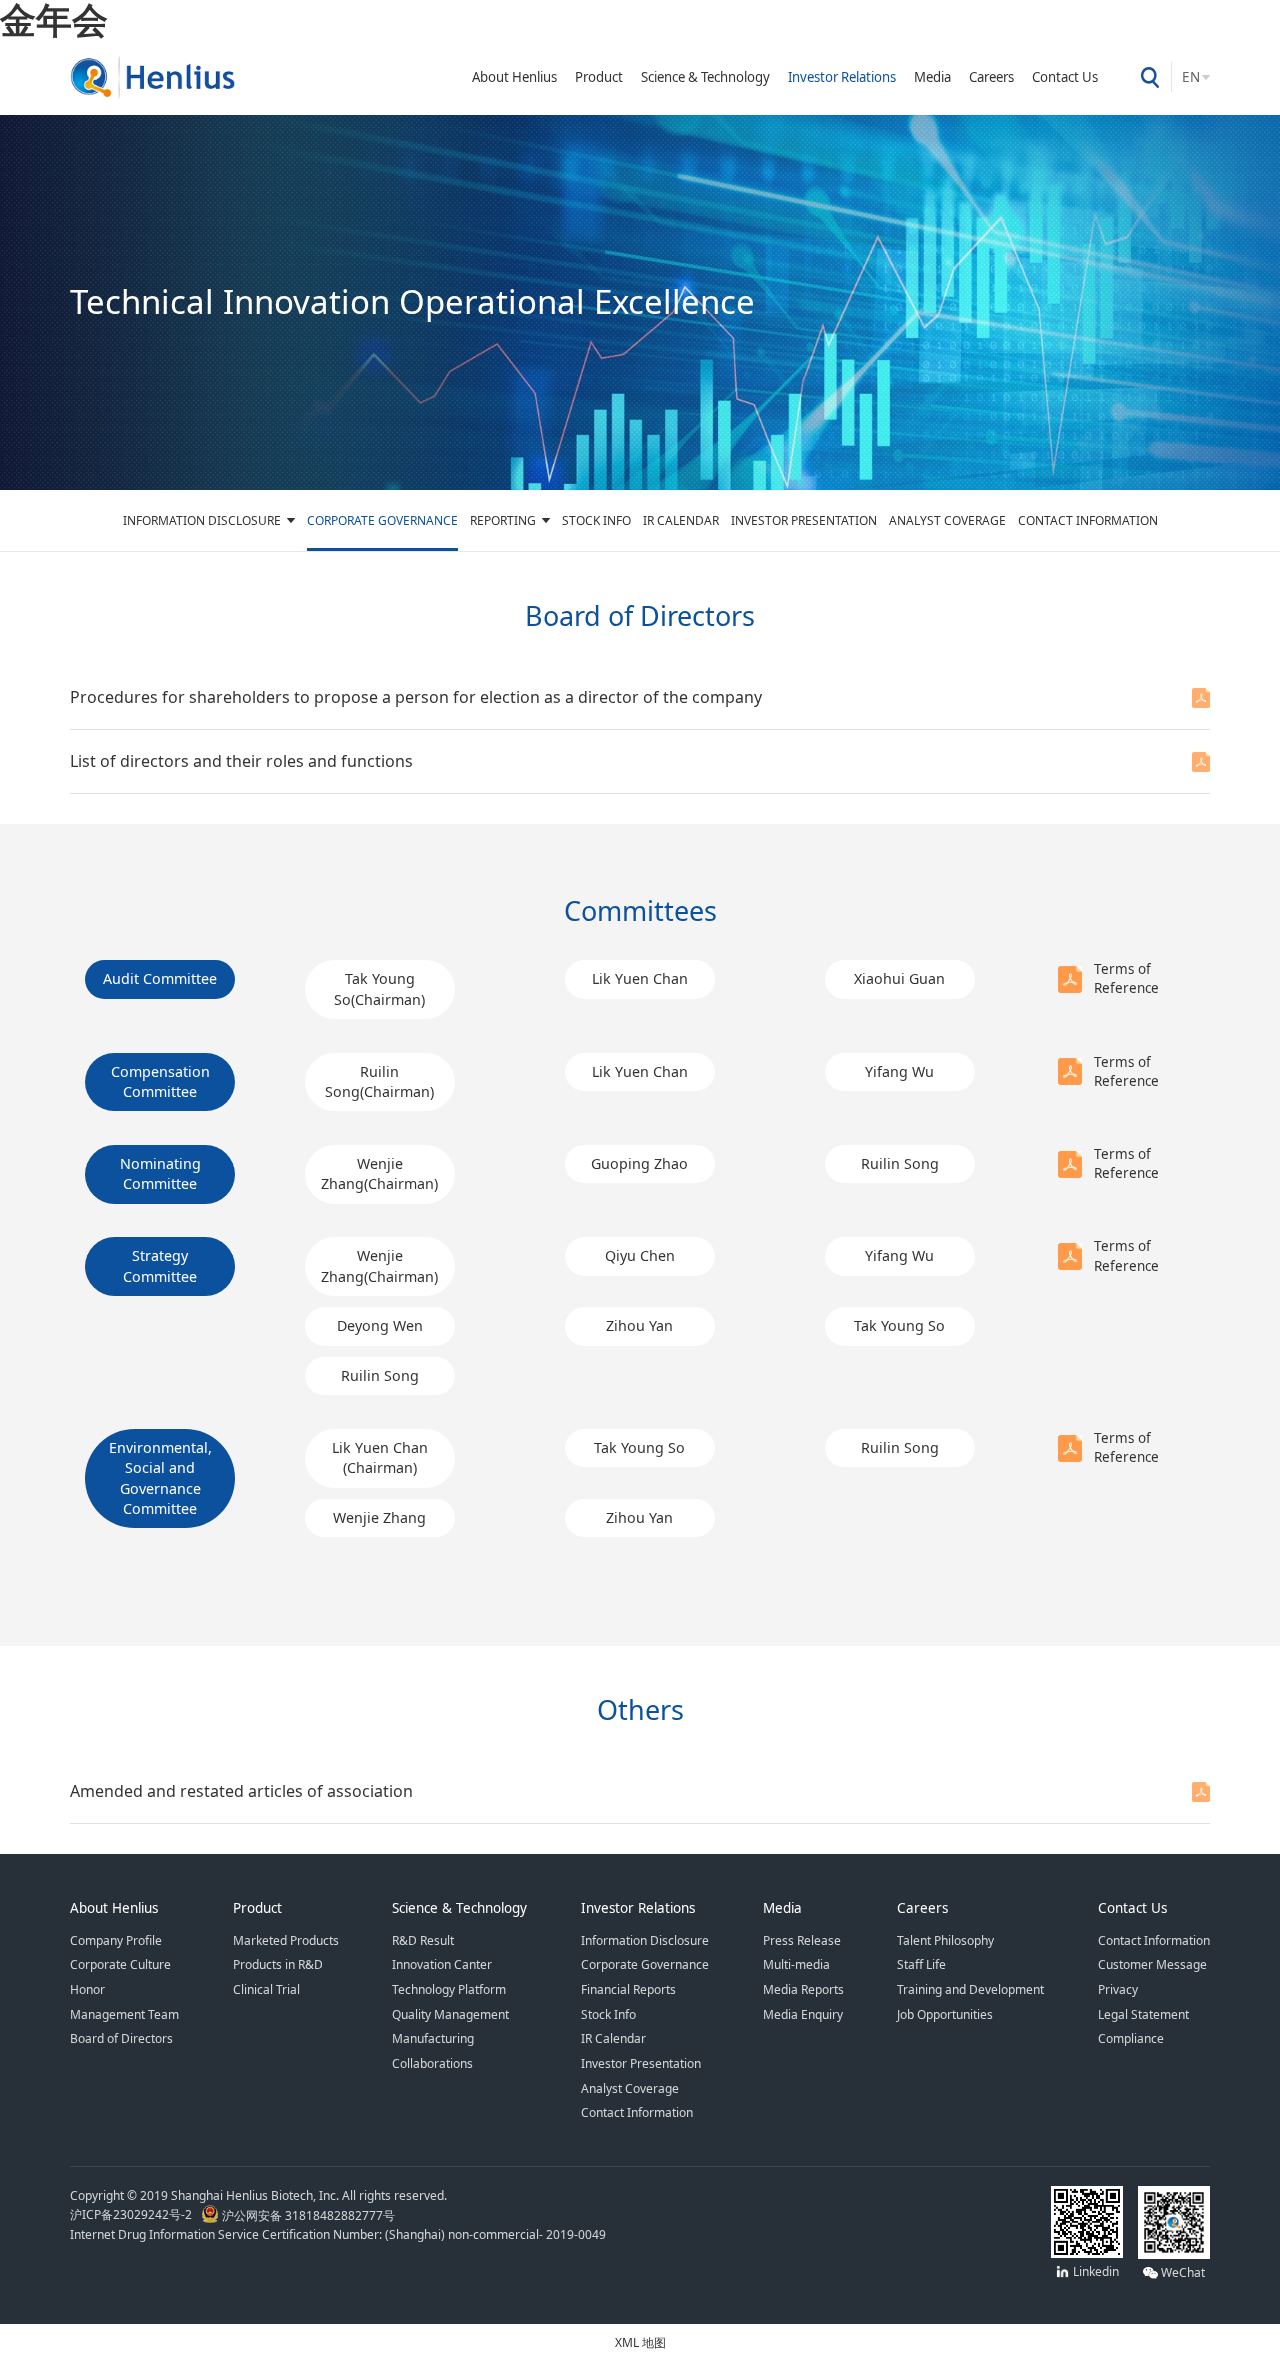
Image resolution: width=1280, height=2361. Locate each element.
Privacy (1118, 1989)
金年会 (54, 19)
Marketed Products (286, 1940)
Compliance (1131, 2038)
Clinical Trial (266, 1989)
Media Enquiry (803, 2014)
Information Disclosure (202, 520)
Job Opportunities (945, 2014)
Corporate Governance (382, 520)
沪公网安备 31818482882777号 (307, 2215)
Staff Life (921, 1964)
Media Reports (803, 1989)
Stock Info (596, 520)
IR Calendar (681, 520)
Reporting (503, 520)
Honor (87, 1989)
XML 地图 (640, 2342)
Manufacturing (433, 2038)
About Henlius (514, 77)
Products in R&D (278, 1964)
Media (932, 77)
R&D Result (423, 1940)
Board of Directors (121, 2038)
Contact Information (1088, 520)
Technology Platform (449, 1989)
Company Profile (116, 1940)
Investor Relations (842, 77)
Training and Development (970, 1989)
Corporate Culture (120, 1964)
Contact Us (1065, 77)
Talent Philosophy (945, 1940)
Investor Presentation (804, 520)
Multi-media (796, 1964)
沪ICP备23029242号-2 (134, 2215)
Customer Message (1152, 1964)
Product (599, 77)
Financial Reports (628, 1989)
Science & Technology (705, 77)
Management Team (124, 2014)
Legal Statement (1143, 2014)
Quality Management (450, 2014)
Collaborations (432, 2063)
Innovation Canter (442, 1964)
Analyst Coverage (947, 520)
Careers (991, 77)
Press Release (802, 1940)
